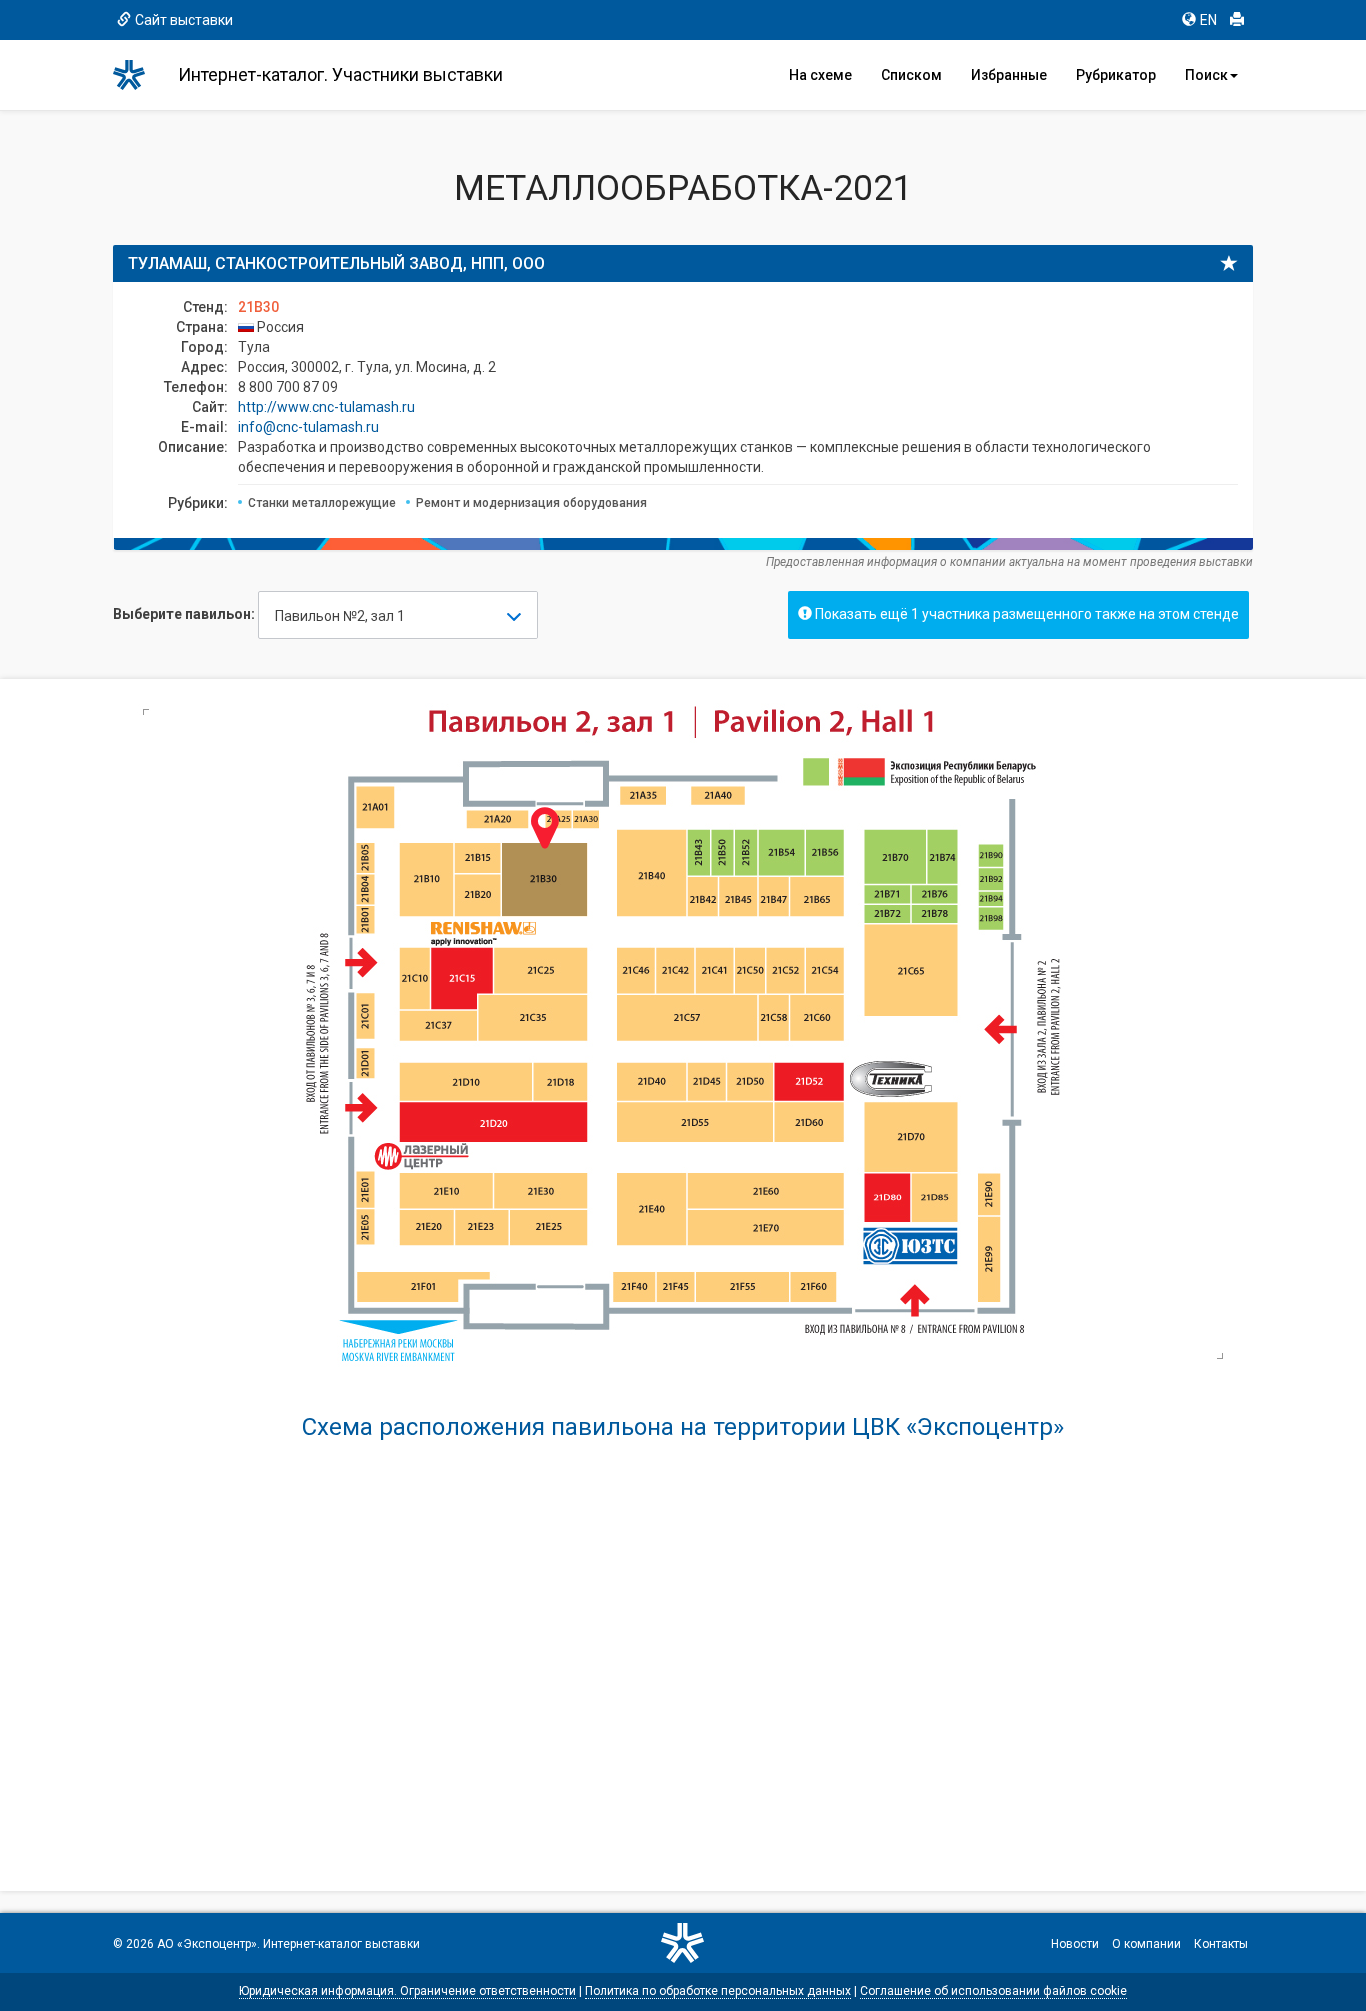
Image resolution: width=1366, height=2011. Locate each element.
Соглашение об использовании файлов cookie (993, 1991)
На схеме (820, 75)
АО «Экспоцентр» (207, 1944)
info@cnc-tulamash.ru (308, 427)
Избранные (1009, 75)
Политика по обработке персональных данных (718, 1991)
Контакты (1221, 1944)
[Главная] (138, 75)
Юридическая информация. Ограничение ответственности (407, 1991)
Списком (911, 75)
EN (1208, 20)
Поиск (1206, 75)
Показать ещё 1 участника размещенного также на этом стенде (1025, 614)
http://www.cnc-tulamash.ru (326, 407)
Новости (1075, 1944)
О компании (1146, 1944)
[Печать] (1237, 20)
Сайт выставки (184, 20)
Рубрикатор (1116, 75)
